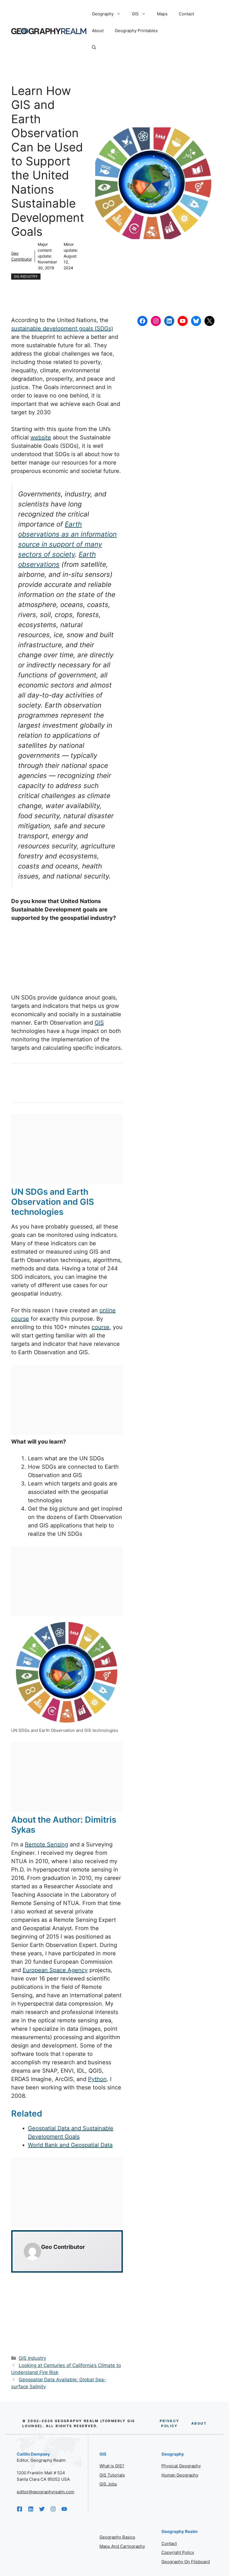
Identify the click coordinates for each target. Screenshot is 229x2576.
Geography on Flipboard (186, 2562)
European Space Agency (55, 1970)
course (101, 1327)
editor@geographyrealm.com (46, 2492)
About (98, 31)
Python (97, 2079)
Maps (162, 14)
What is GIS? (112, 2466)
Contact (186, 14)
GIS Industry (26, 276)
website (41, 437)
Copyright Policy (178, 2552)
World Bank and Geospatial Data (70, 2145)
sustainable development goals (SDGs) (62, 328)
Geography (103, 14)
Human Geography (180, 2475)
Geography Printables (136, 31)
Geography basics (117, 2537)
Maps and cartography (122, 2546)
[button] (94, 47)
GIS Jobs (108, 2484)
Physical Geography (181, 2466)
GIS (135, 14)
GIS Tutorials (112, 2475)
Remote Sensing (46, 1844)
